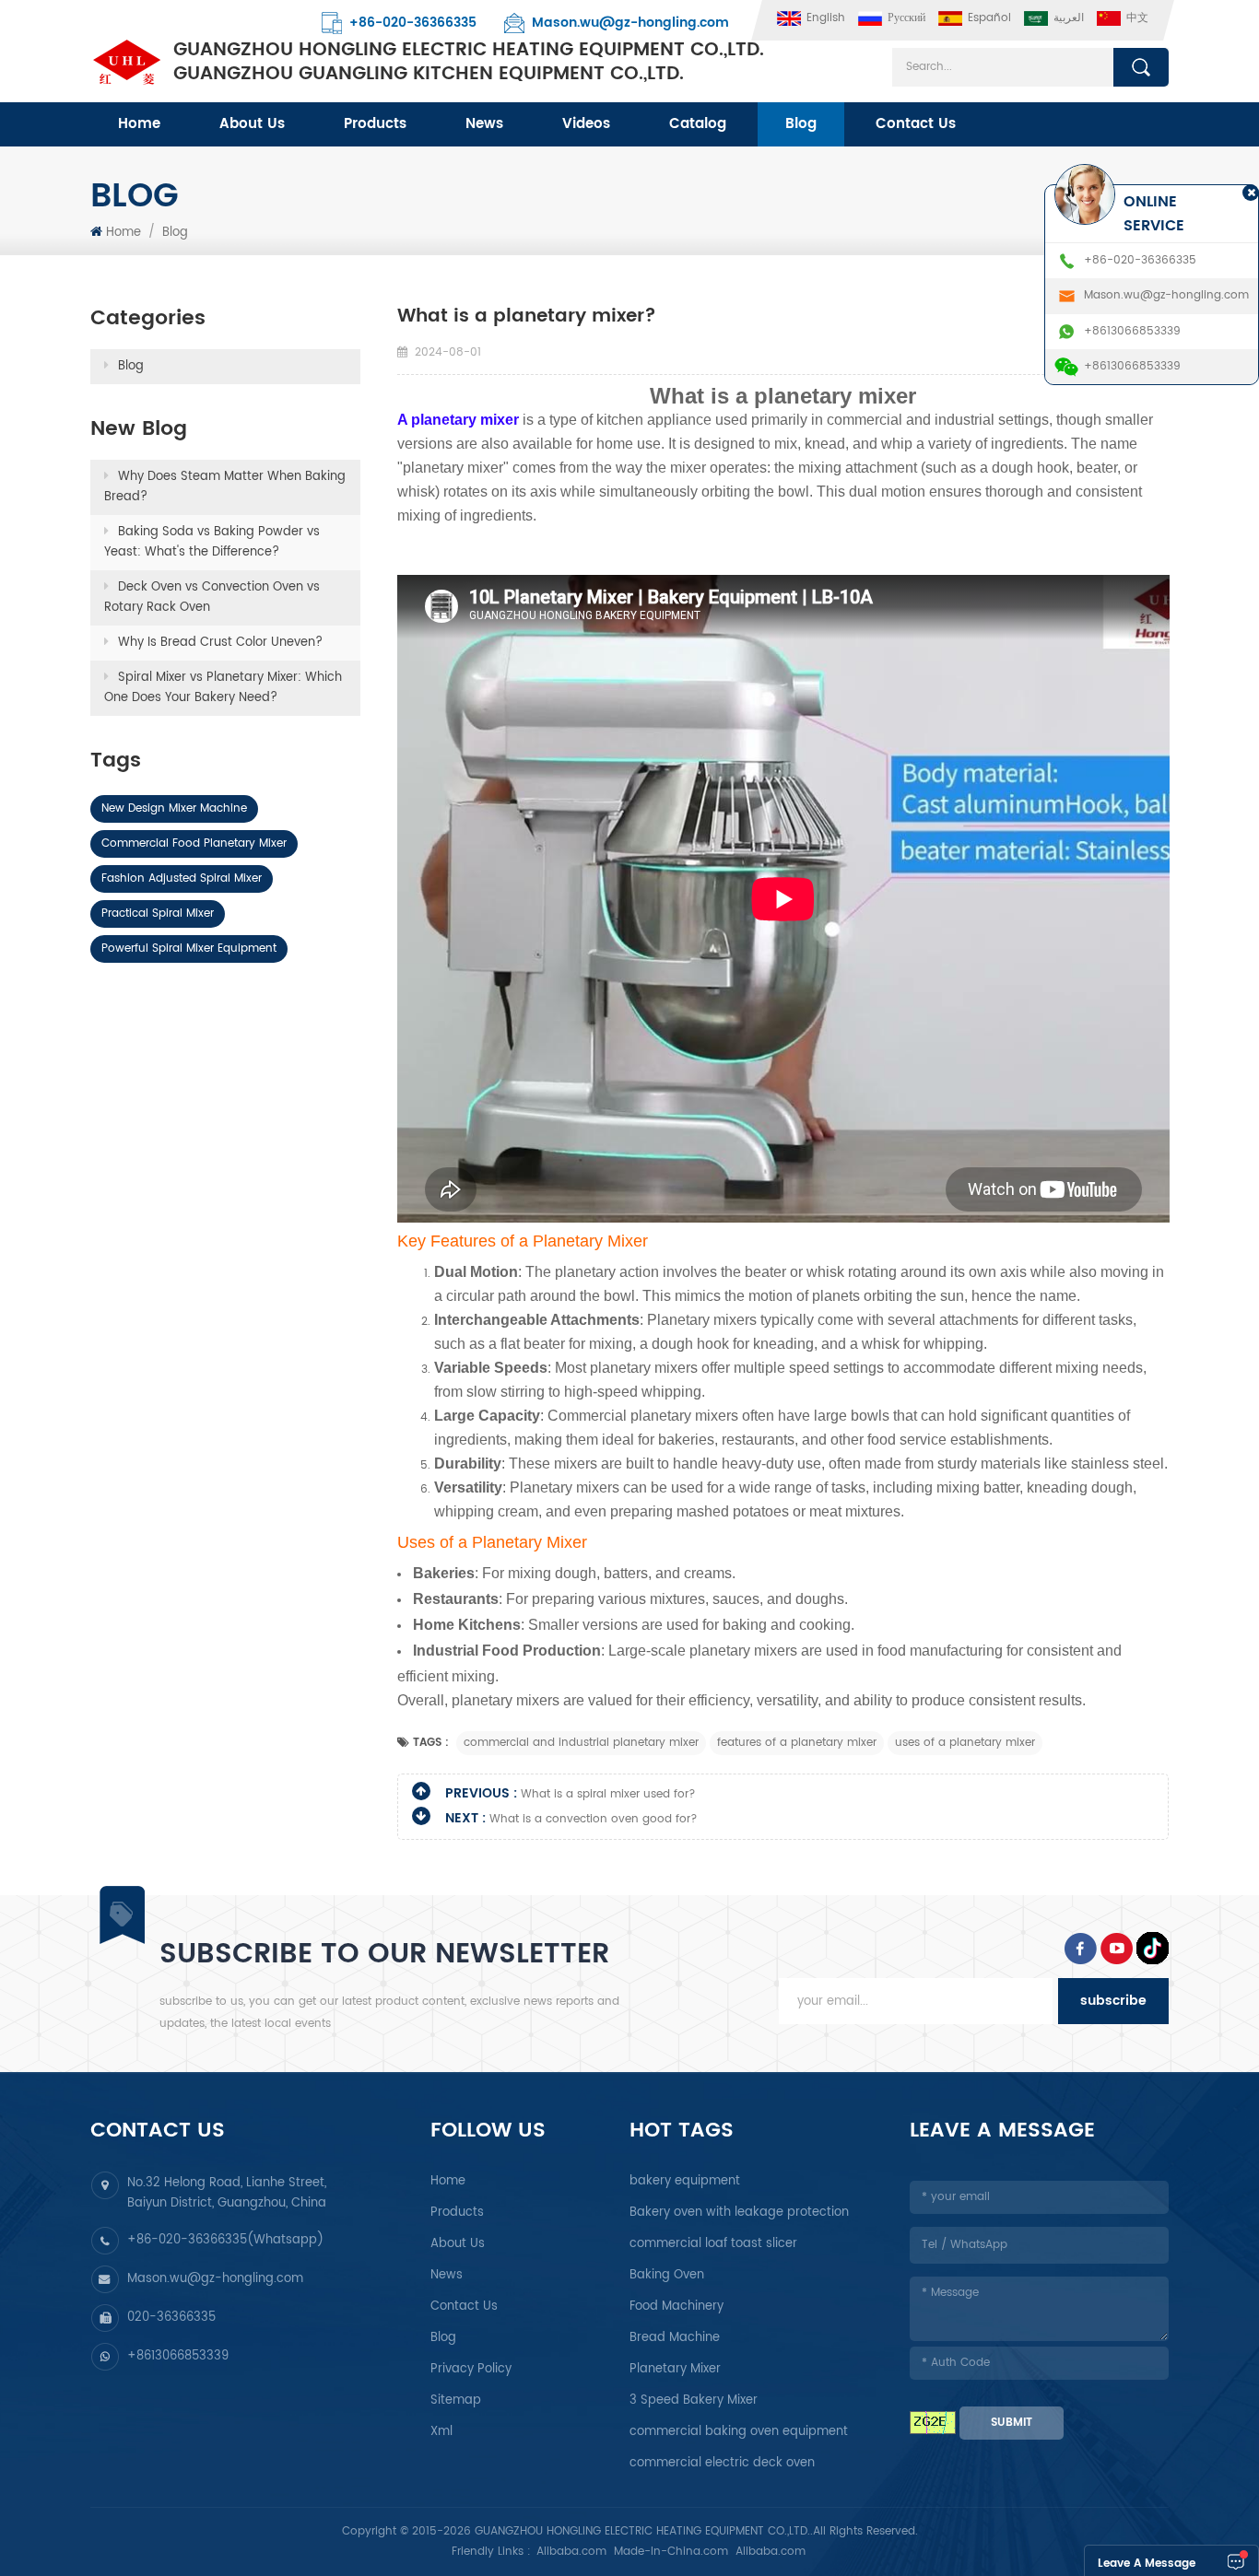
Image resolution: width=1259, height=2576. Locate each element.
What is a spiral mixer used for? (608, 1794)
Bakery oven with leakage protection (739, 2213)
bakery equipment (685, 2181)
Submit (1012, 2423)
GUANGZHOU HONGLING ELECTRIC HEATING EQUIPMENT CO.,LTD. (469, 63)
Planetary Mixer (675, 2369)
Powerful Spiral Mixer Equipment (189, 948)
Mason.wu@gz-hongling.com (630, 23)
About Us (252, 124)
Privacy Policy (471, 2369)
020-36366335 (171, 2318)
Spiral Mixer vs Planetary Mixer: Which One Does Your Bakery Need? (223, 688)
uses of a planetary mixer (965, 1743)
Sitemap (456, 2400)
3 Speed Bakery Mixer (694, 2400)
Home (139, 124)
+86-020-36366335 (413, 23)
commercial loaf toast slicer (713, 2244)
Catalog (698, 124)
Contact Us (916, 124)
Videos (586, 124)
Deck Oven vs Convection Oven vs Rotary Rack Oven (212, 597)
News (484, 124)
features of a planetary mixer (797, 1743)
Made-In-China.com (671, 2552)
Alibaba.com (571, 2552)
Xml (441, 2432)
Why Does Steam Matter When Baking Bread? (225, 487)
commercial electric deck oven (722, 2463)
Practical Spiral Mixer (158, 913)
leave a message (1147, 2564)
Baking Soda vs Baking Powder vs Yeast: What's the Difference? (212, 542)
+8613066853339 (178, 2356)
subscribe (1113, 2001)
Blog (801, 124)
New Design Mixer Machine (174, 808)
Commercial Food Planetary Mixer (194, 843)
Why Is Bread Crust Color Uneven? (220, 643)
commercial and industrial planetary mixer (581, 1743)
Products (375, 124)
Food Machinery (677, 2307)
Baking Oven (667, 2275)
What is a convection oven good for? (594, 1819)
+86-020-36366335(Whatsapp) (225, 2240)
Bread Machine (675, 2338)
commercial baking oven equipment (739, 2432)
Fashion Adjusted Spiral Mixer (182, 878)
